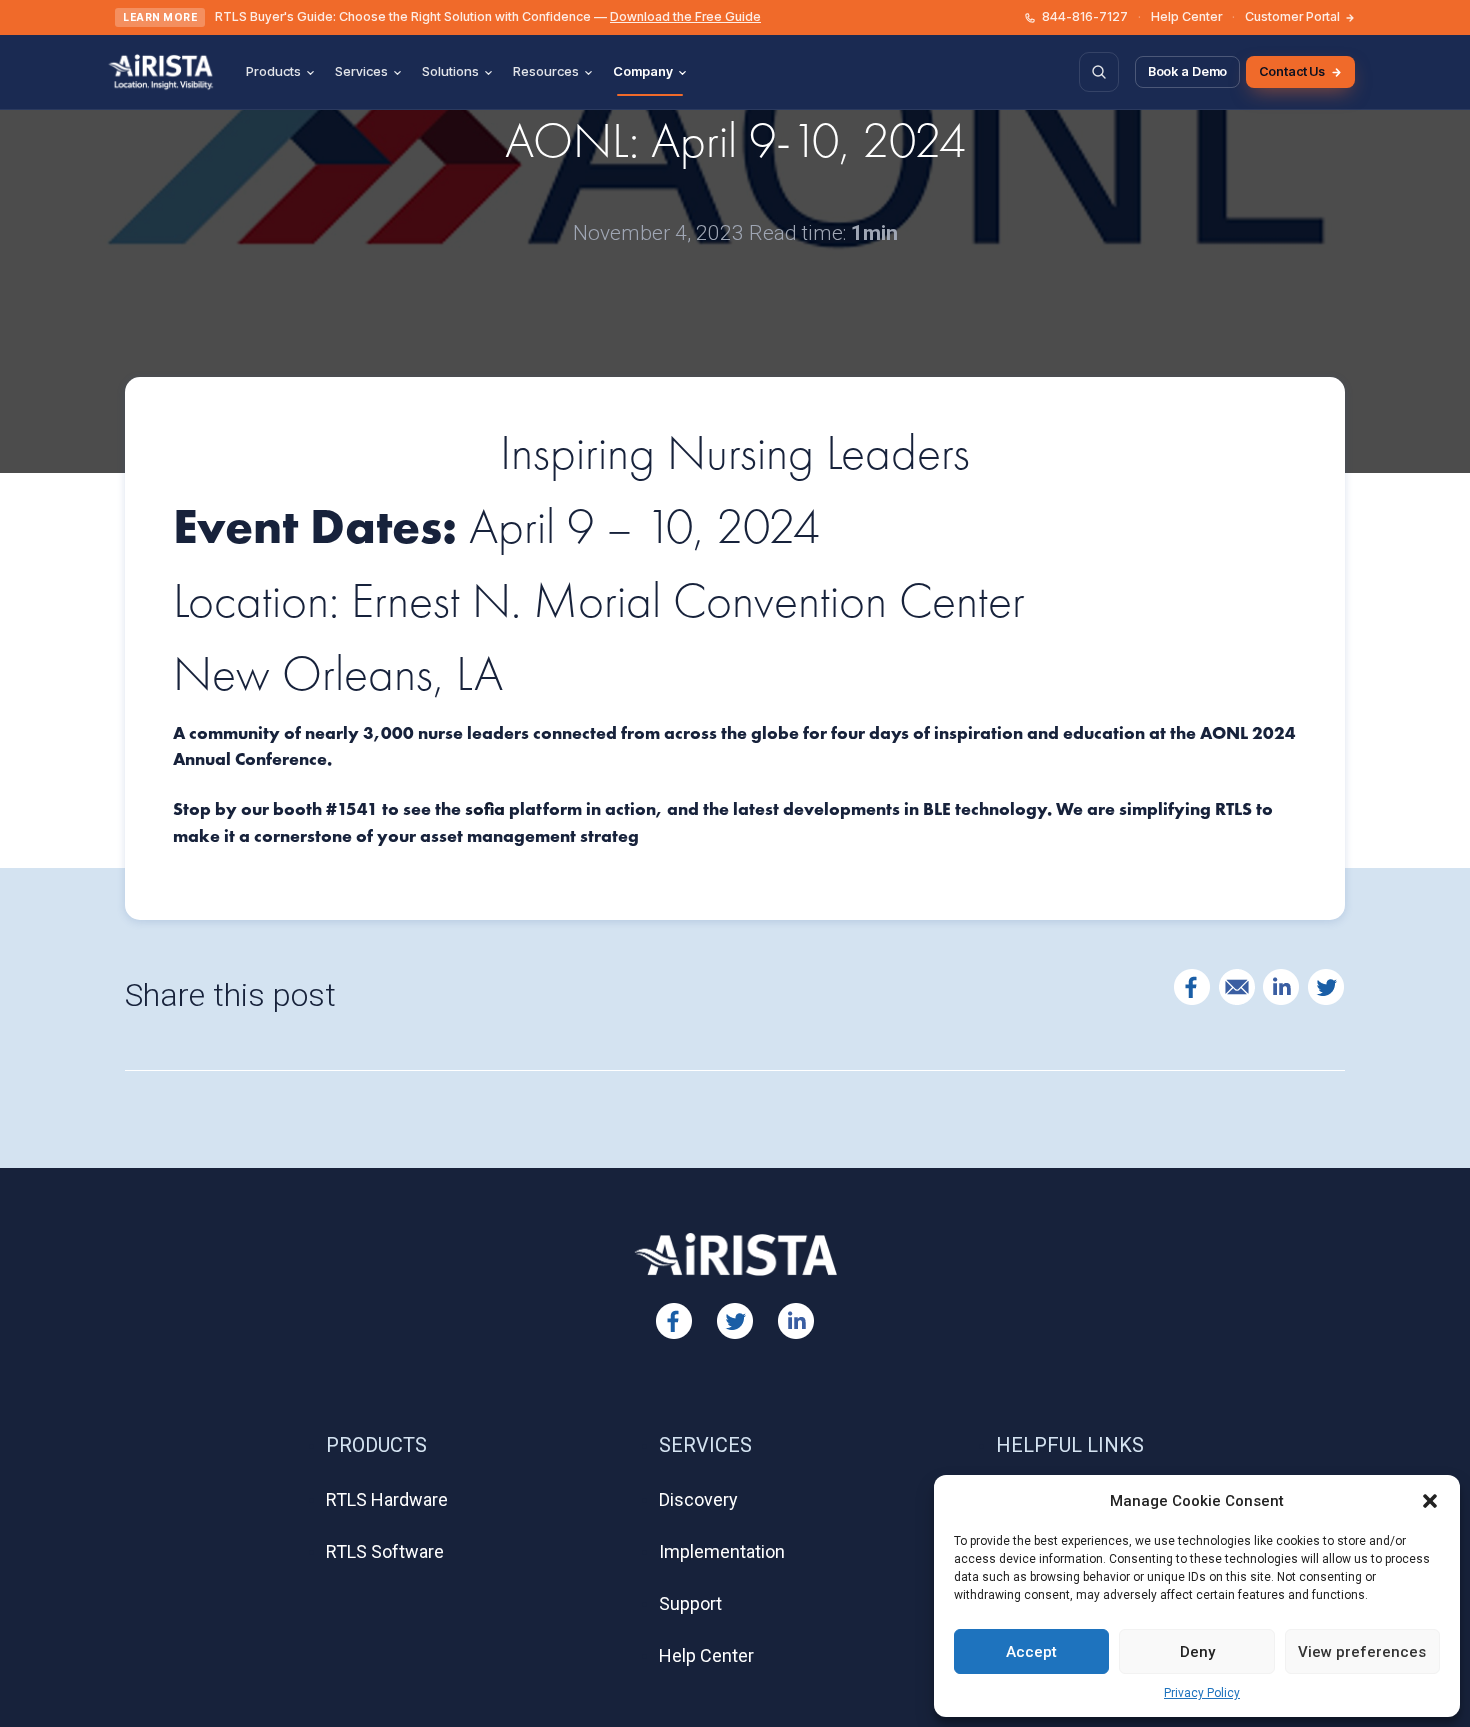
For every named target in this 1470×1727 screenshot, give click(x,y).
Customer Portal (1292, 16)
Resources (546, 71)
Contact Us (1292, 71)
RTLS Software (385, 1551)
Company (643, 71)
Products (273, 71)
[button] (1430, 1501)
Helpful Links (1070, 1445)
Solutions (450, 71)
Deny (1197, 1652)
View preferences (1362, 1652)
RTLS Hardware (387, 1499)
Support (690, 1603)
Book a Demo (1188, 71)
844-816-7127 (1085, 16)
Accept (1031, 1652)
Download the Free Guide (685, 16)
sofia (487, 809)
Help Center (1186, 16)
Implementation (722, 1551)
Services (361, 71)
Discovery (698, 1499)
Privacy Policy (1202, 1693)
